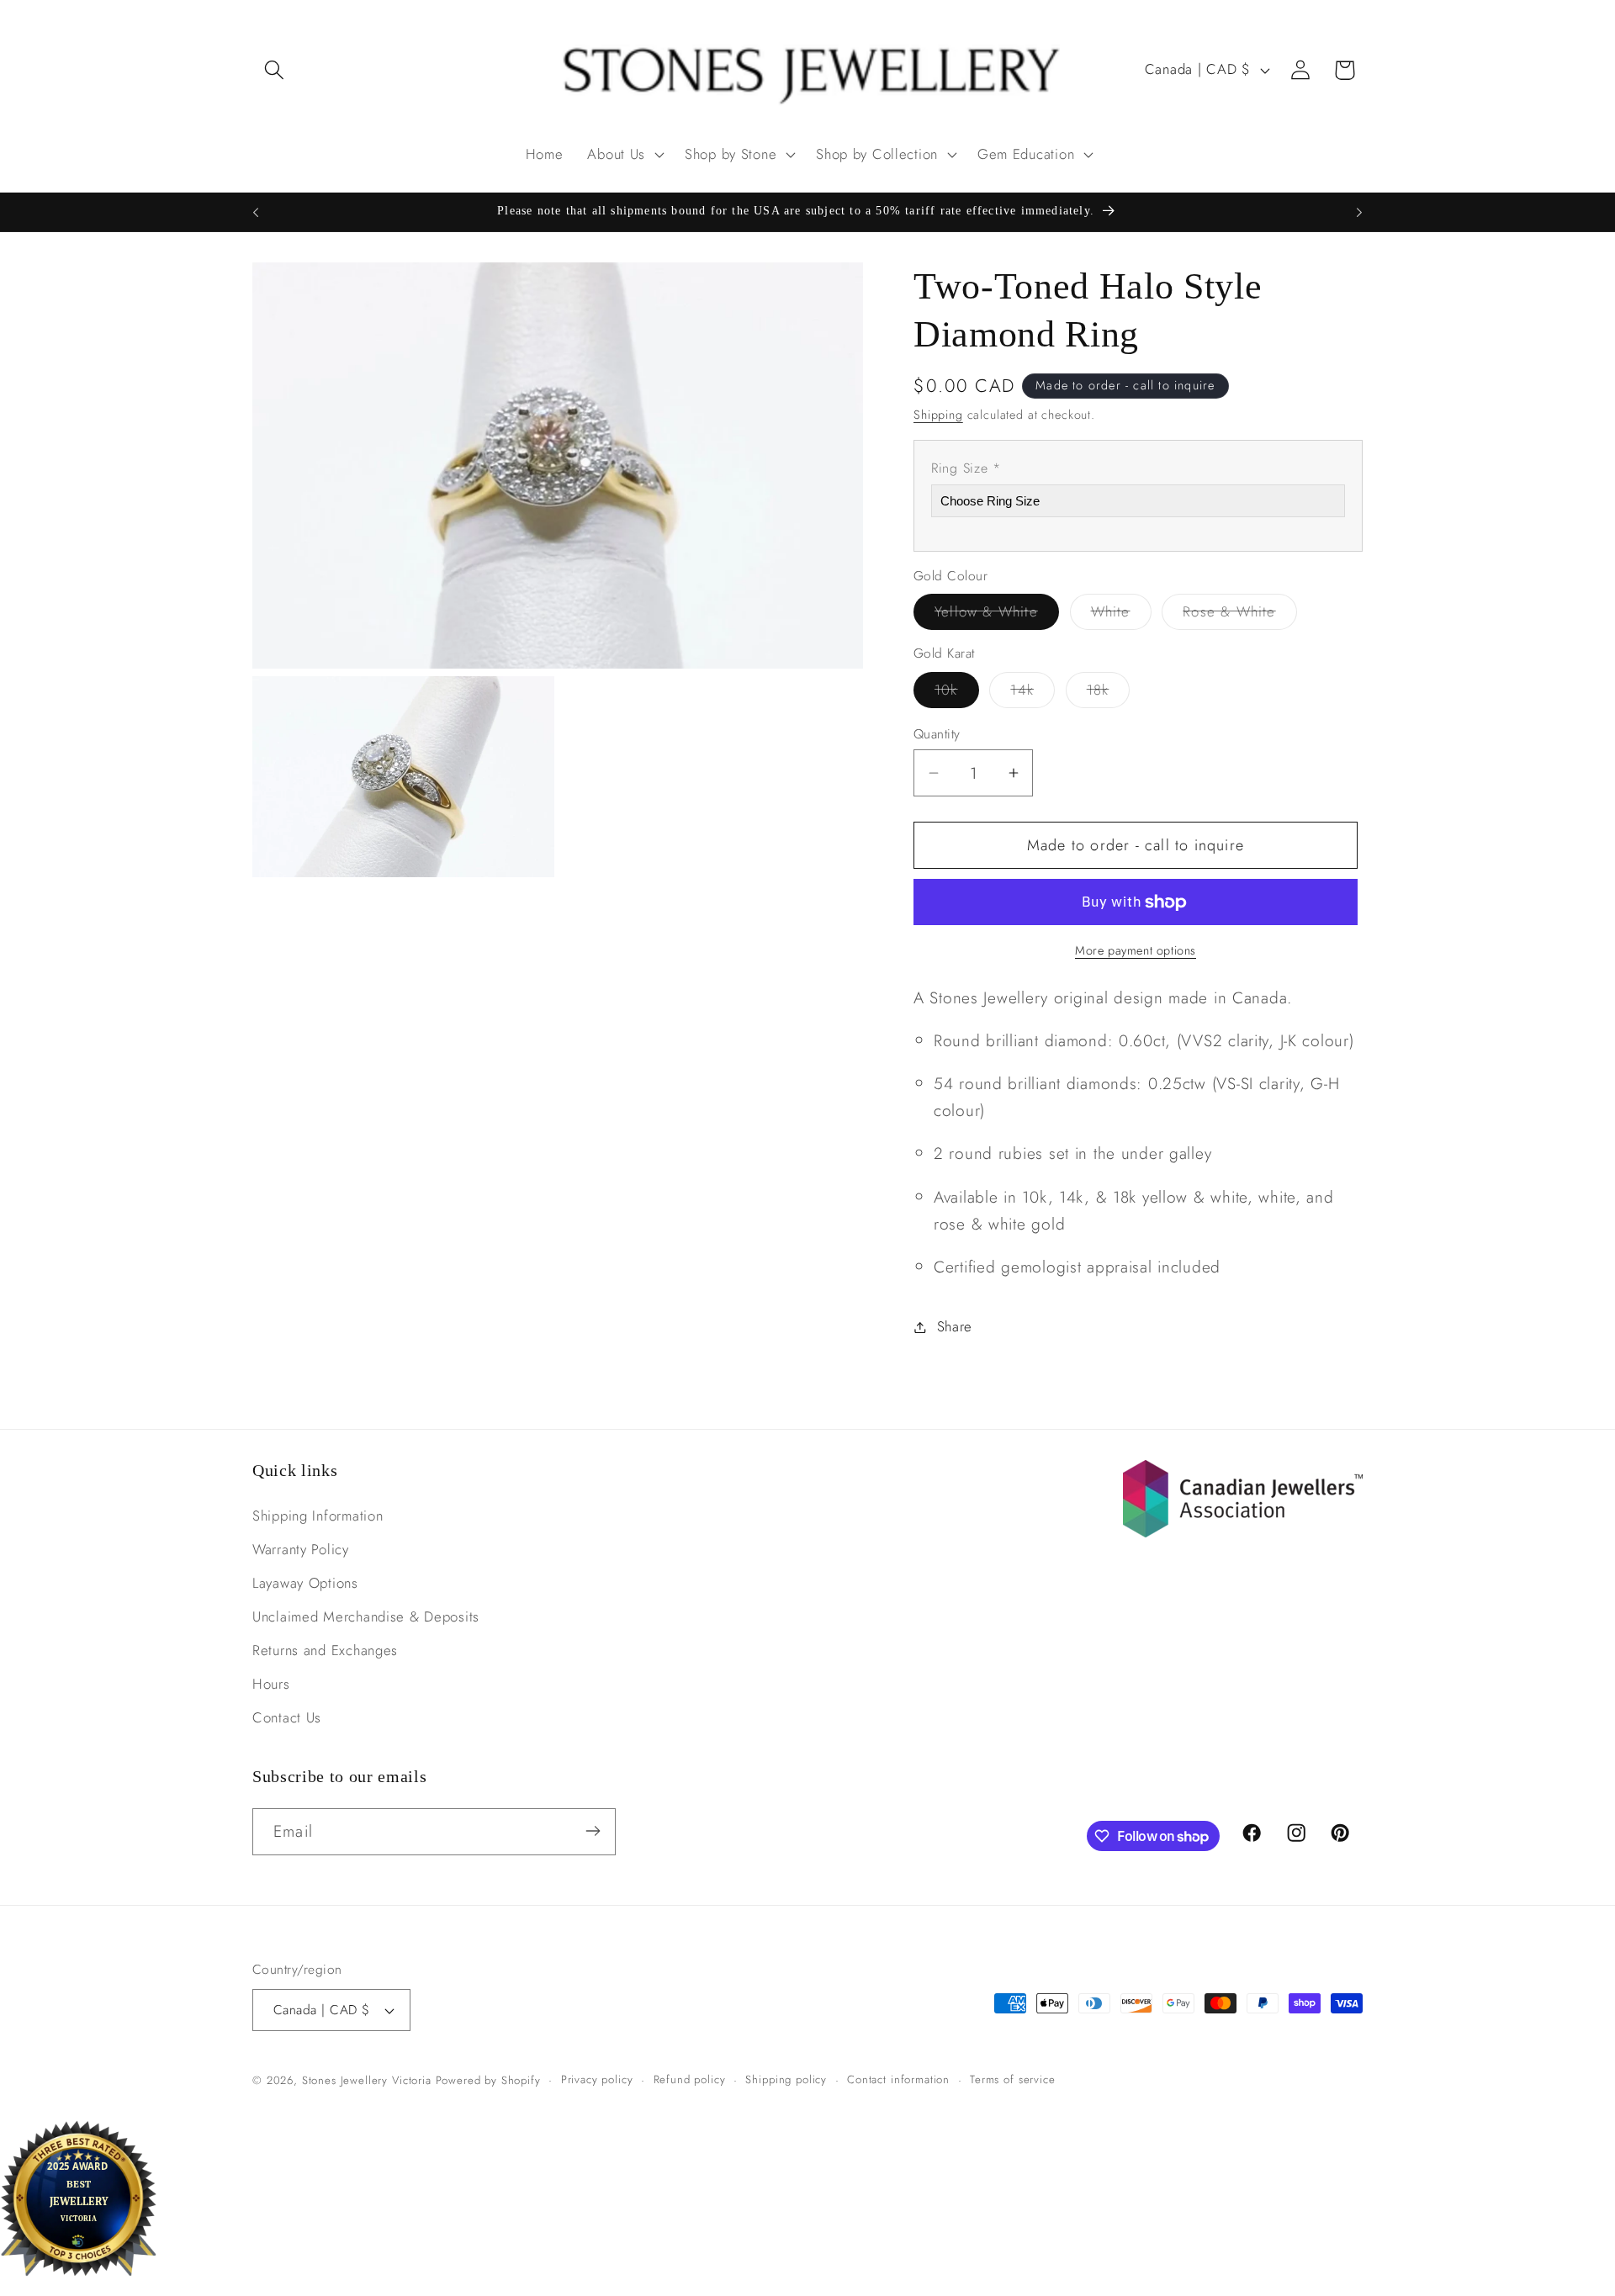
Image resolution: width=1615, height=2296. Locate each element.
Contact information (898, 2079)
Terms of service (1012, 2079)
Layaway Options (305, 1584)
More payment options (1136, 950)
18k (1109, 693)
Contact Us (287, 1718)
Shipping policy (786, 2079)
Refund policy (690, 2079)
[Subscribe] (593, 1831)
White (1121, 615)
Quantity (937, 734)
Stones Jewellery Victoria (367, 2080)
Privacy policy (597, 2079)
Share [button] (955, 1326)
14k (1033, 693)
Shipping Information (318, 1516)
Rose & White (1239, 615)
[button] (275, 70)
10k (957, 693)
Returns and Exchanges (325, 1651)
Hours (271, 1685)
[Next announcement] (1359, 212)
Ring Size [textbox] (966, 468)
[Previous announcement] (256, 212)
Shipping (938, 415)
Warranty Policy (301, 1550)
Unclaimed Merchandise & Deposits (366, 1617)
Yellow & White (997, 615)
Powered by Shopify (488, 2080)
